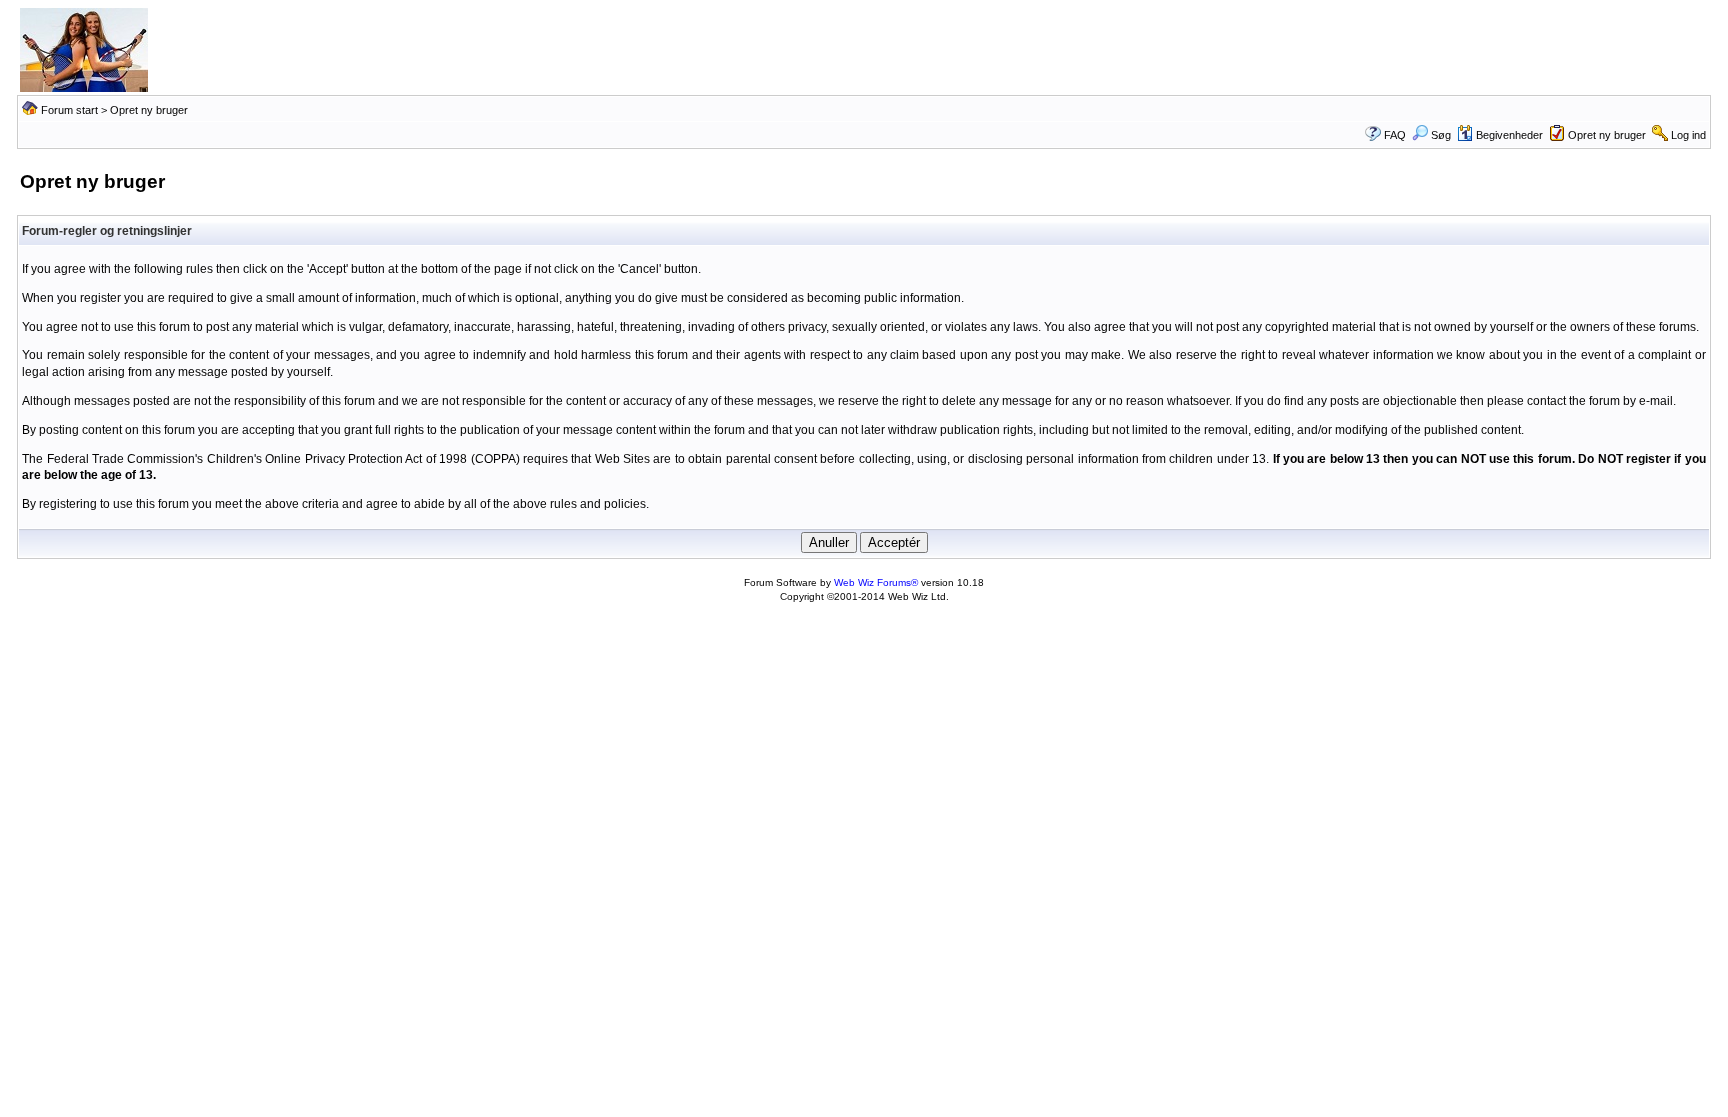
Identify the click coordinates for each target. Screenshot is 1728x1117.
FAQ (1395, 135)
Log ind (1688, 135)
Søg (1441, 135)
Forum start (69, 110)
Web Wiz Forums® (876, 582)
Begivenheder (1509, 135)
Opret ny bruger (1607, 135)
